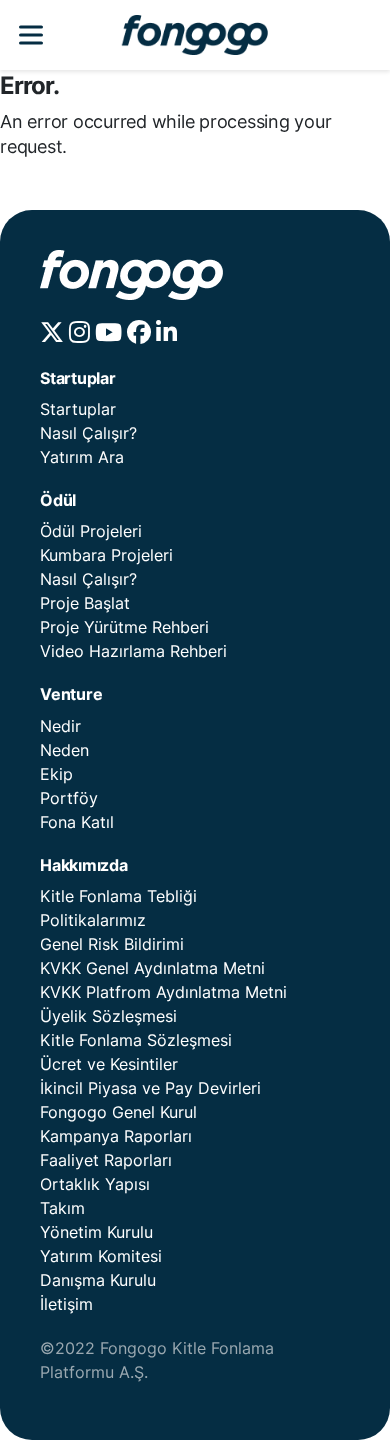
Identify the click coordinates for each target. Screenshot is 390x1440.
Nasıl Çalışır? (88, 433)
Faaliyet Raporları (106, 1160)
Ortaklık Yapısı (95, 1184)
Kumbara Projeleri (106, 555)
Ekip (56, 774)
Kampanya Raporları (116, 1136)
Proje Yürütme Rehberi (124, 627)
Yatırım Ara (82, 457)
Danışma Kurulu (98, 1280)
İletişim (66, 1304)
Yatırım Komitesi (101, 1256)
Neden (64, 750)
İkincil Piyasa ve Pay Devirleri (150, 1088)
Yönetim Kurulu (96, 1232)
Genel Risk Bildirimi (112, 944)
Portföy (69, 798)
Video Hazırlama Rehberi (133, 651)
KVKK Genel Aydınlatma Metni (152, 968)
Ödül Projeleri (91, 531)
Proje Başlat (85, 603)
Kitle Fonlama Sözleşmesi (136, 1040)
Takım (62, 1208)
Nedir (60, 726)
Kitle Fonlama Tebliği (118, 896)
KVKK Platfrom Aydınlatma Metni (163, 992)
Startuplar (78, 409)
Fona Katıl (77, 822)
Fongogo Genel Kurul (118, 1112)
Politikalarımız (93, 920)
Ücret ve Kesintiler (109, 1064)
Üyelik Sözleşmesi (108, 1016)
